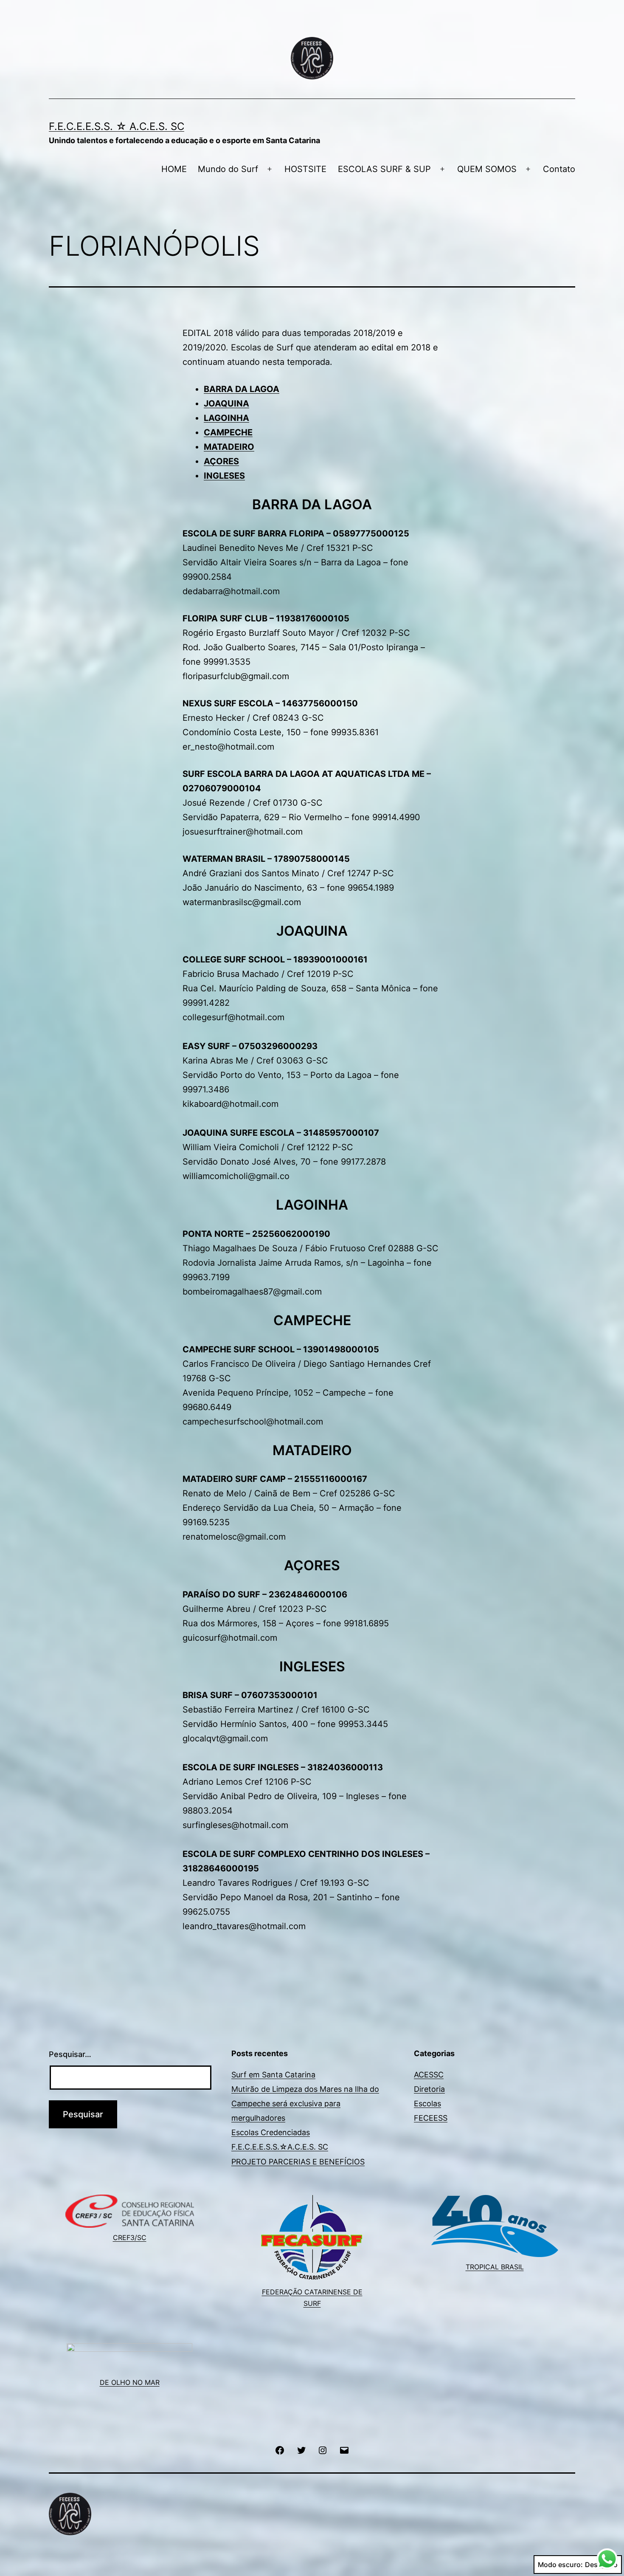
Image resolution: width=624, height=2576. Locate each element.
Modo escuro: (560, 2565)
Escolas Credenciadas (271, 2132)
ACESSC (429, 2075)
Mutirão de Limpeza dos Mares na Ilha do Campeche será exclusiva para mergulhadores (305, 2103)
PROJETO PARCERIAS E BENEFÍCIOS (298, 2162)
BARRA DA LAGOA (242, 389)
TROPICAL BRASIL (495, 2267)
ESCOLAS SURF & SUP (384, 169)
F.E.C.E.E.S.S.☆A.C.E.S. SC (280, 2147)
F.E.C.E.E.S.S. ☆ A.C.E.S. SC (117, 126)
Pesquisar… (70, 2054)
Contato (559, 169)
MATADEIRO (229, 447)
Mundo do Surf (228, 169)
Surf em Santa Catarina (273, 2075)
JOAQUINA (226, 403)
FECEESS (431, 2118)
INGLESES (224, 476)
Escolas (427, 2103)
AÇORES (221, 461)
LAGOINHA (226, 418)
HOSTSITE (305, 169)
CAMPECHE (228, 432)
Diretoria (429, 2089)
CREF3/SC (130, 2237)
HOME (174, 169)
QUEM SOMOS (487, 169)
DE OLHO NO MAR (130, 2382)
